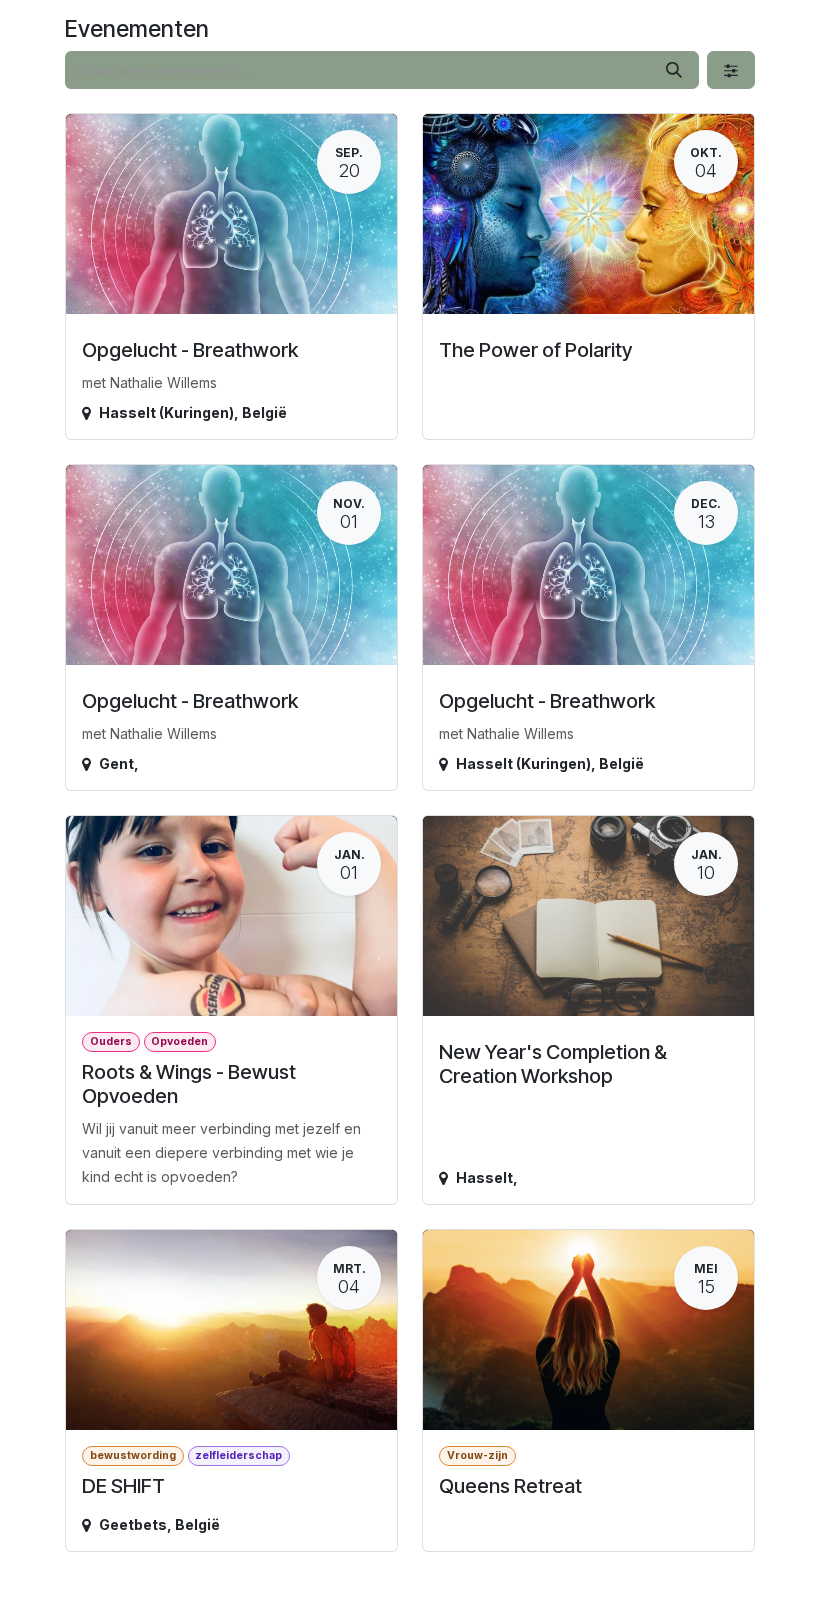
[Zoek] (674, 70)
